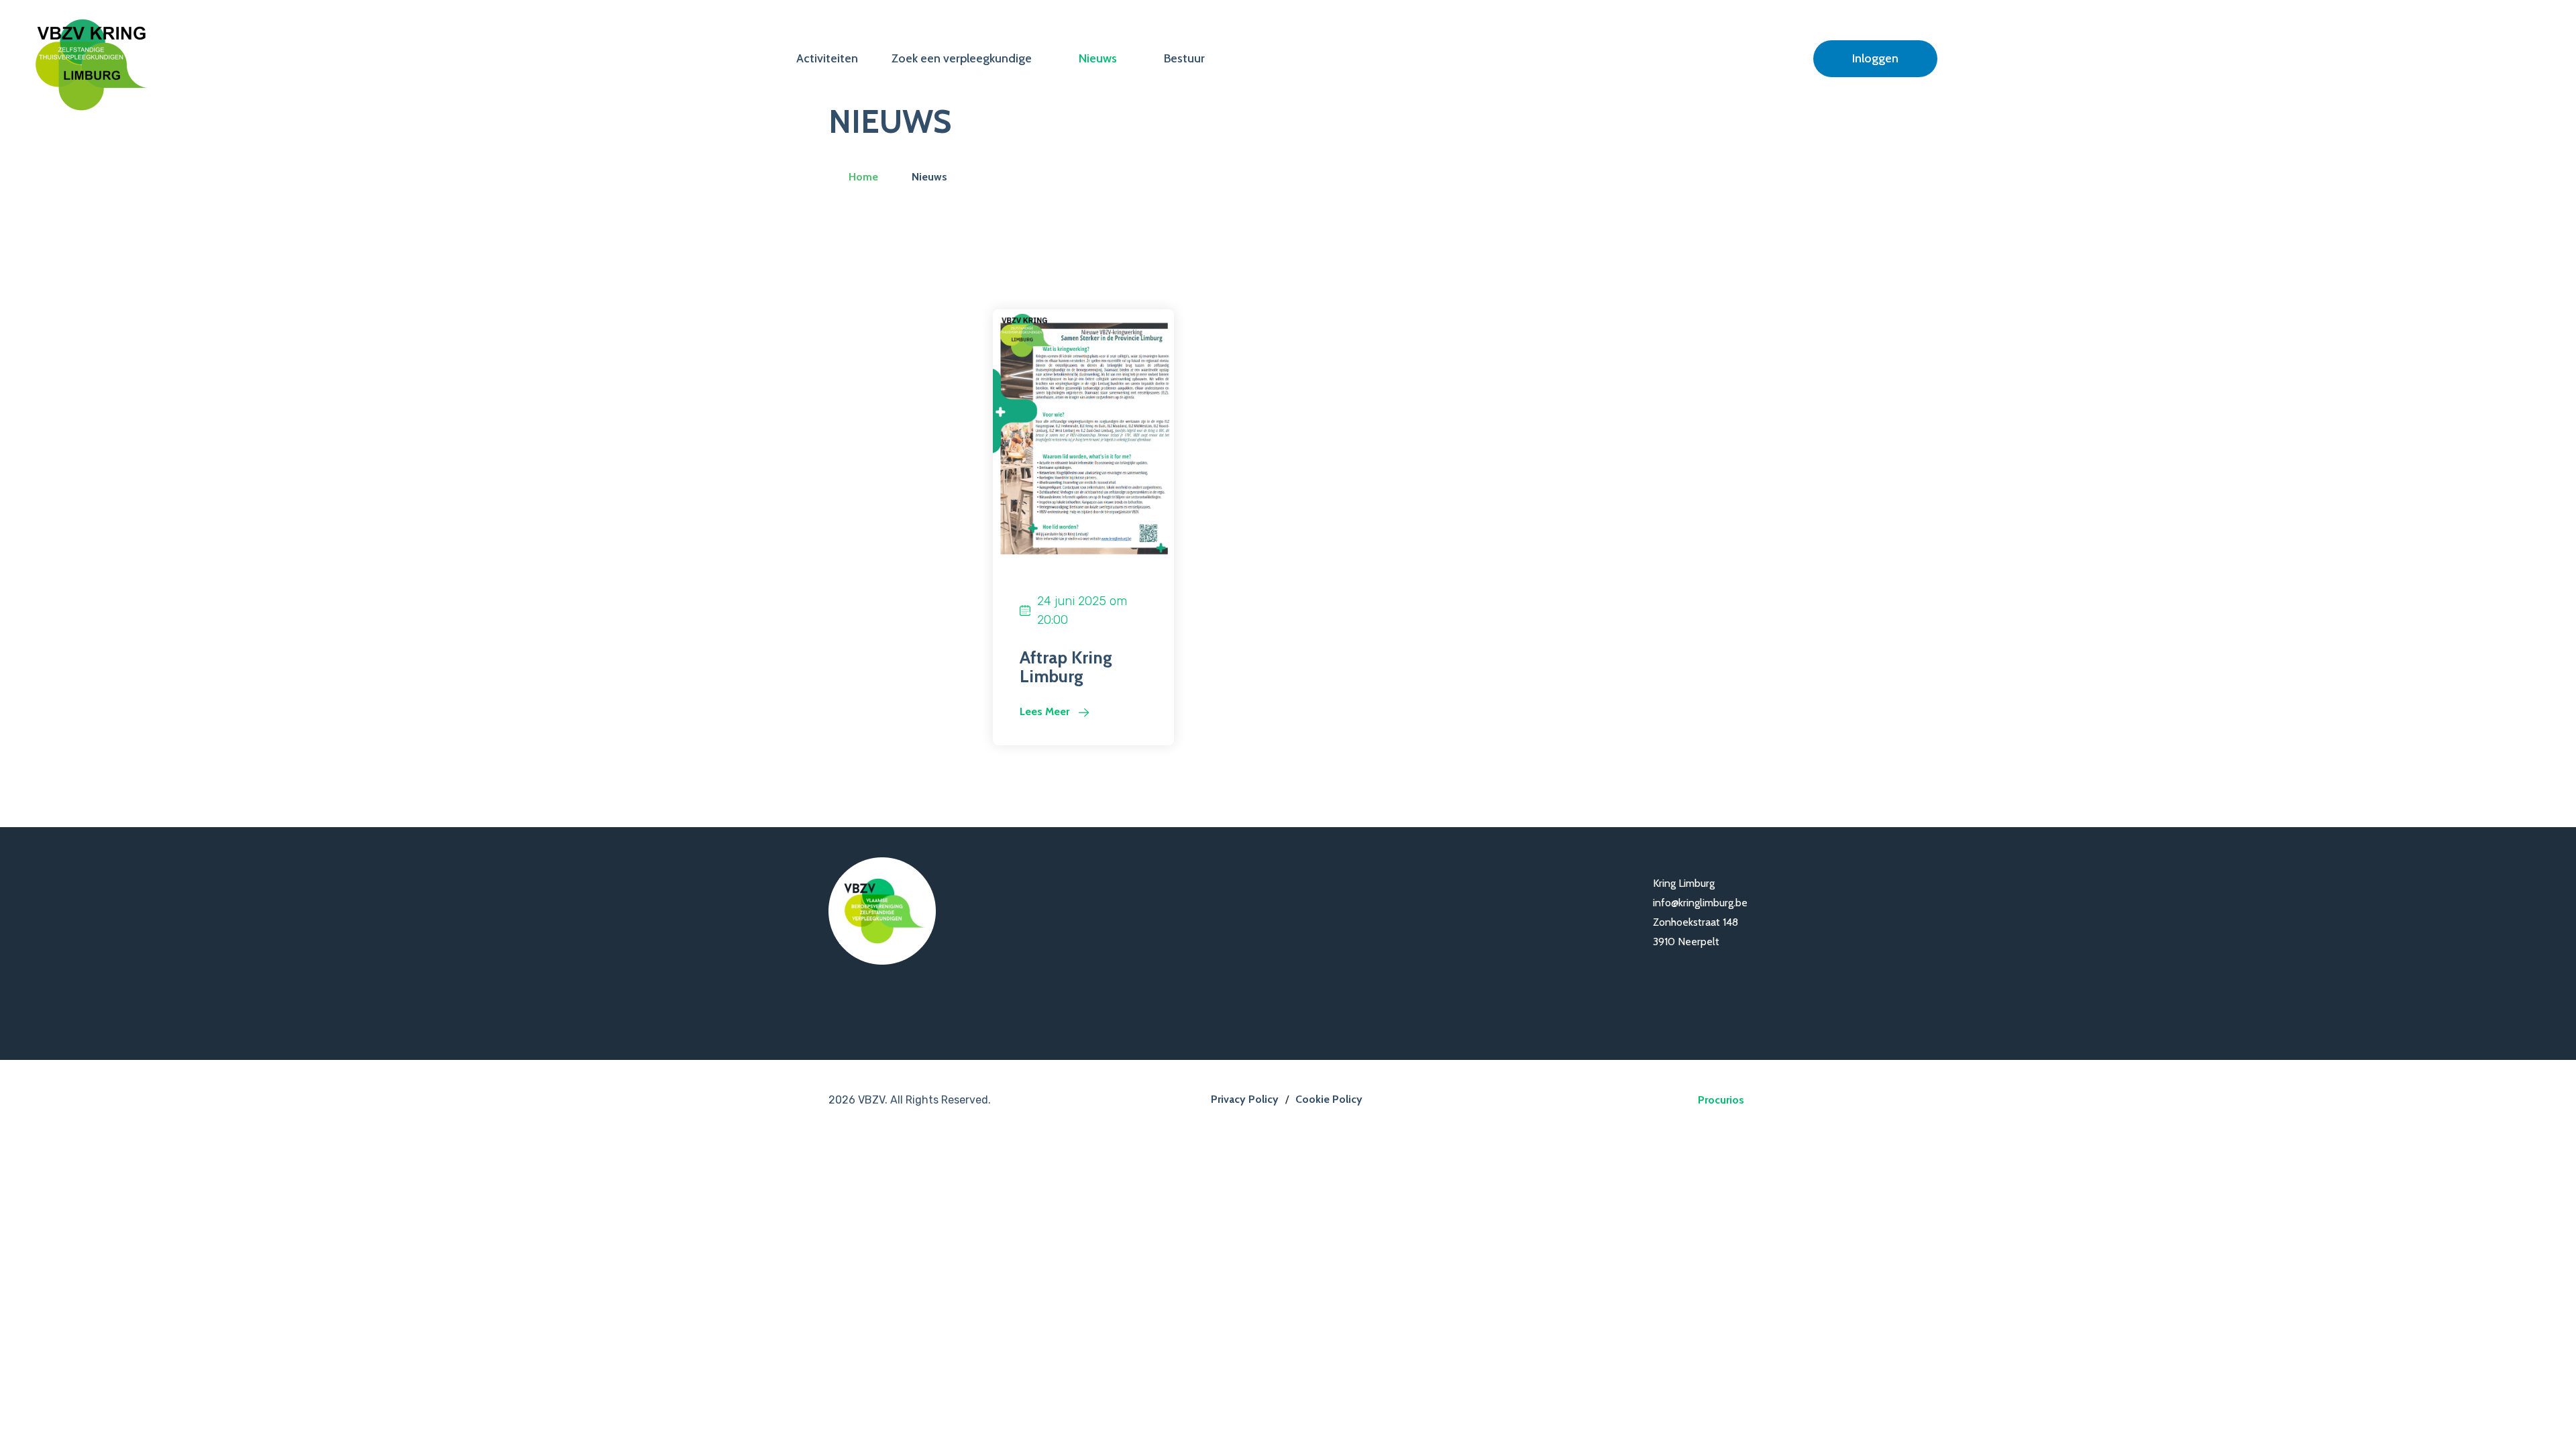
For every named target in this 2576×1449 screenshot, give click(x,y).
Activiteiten (827, 58)
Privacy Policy (1245, 1099)
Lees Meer (1046, 711)
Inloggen (1875, 58)
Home (863, 177)
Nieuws (1098, 58)
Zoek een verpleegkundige (962, 58)
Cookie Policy (1329, 1099)
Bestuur (1184, 58)
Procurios (1721, 1100)
